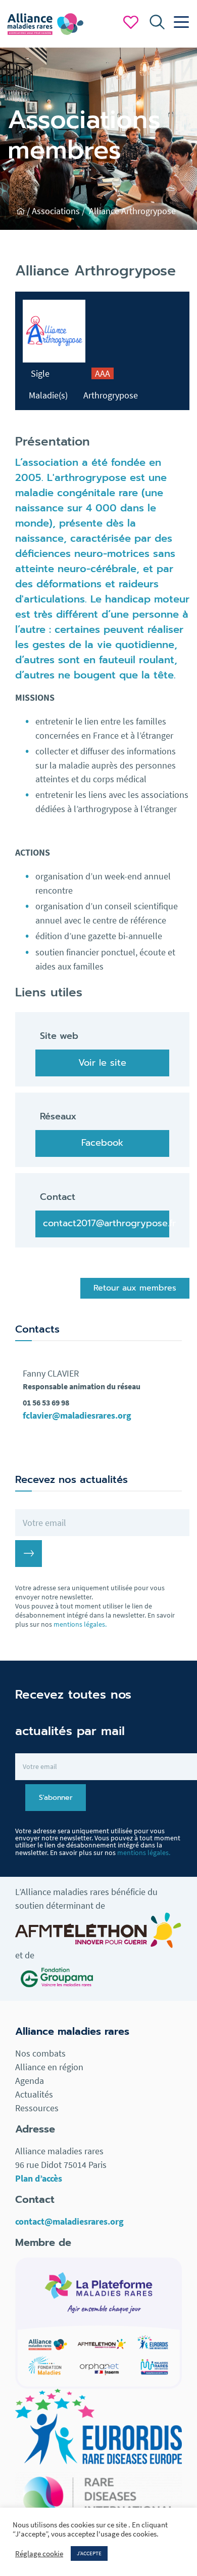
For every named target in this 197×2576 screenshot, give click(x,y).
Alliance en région (49, 2067)
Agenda (30, 2081)
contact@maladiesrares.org (69, 2221)
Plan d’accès (39, 2178)
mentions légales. (80, 1624)
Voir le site (102, 1063)
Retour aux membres (135, 1288)
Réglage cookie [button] (39, 2554)
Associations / (59, 211)
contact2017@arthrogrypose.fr (106, 1223)
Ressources (37, 2108)
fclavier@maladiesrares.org (77, 1415)
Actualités (34, 2094)
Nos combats (40, 2053)
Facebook (102, 1143)
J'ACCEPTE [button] (89, 2553)
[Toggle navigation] (179, 22)
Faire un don (131, 22)
